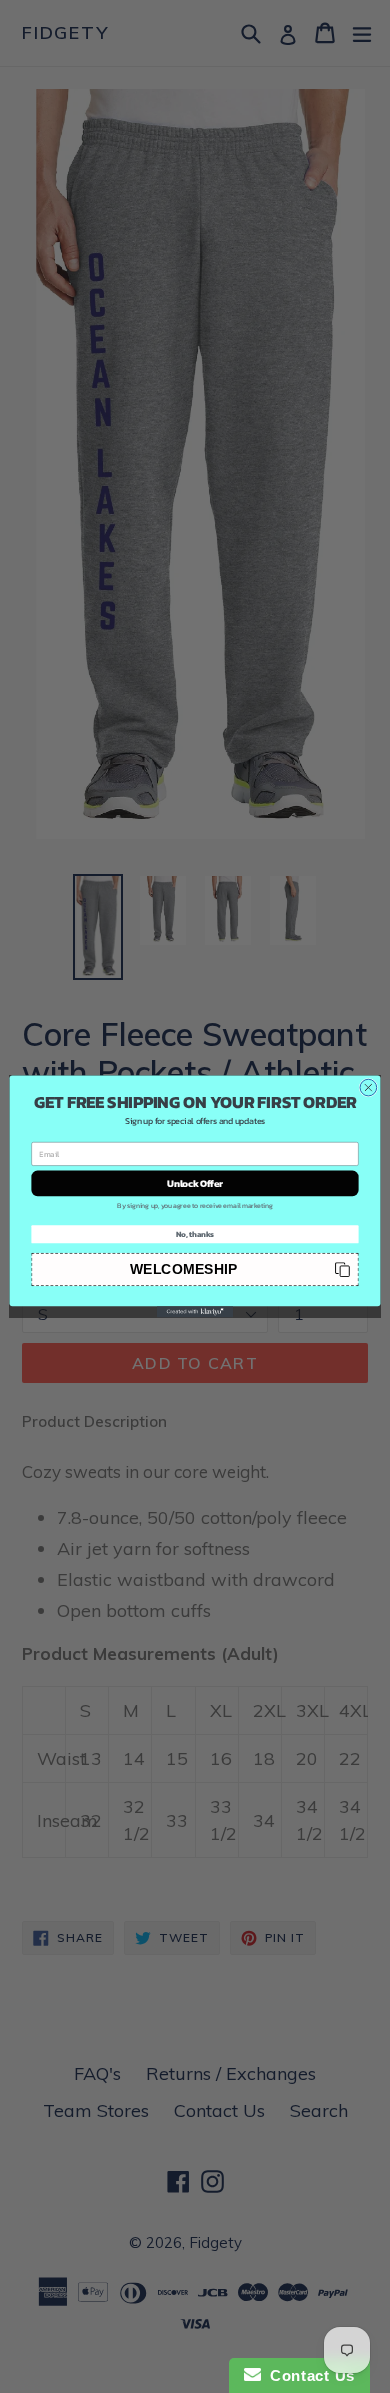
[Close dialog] (368, 1087)
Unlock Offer (195, 1183)
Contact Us (308, 2375)
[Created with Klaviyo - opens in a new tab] (195, 1311)
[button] (194, 1269)
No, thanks (195, 1233)
